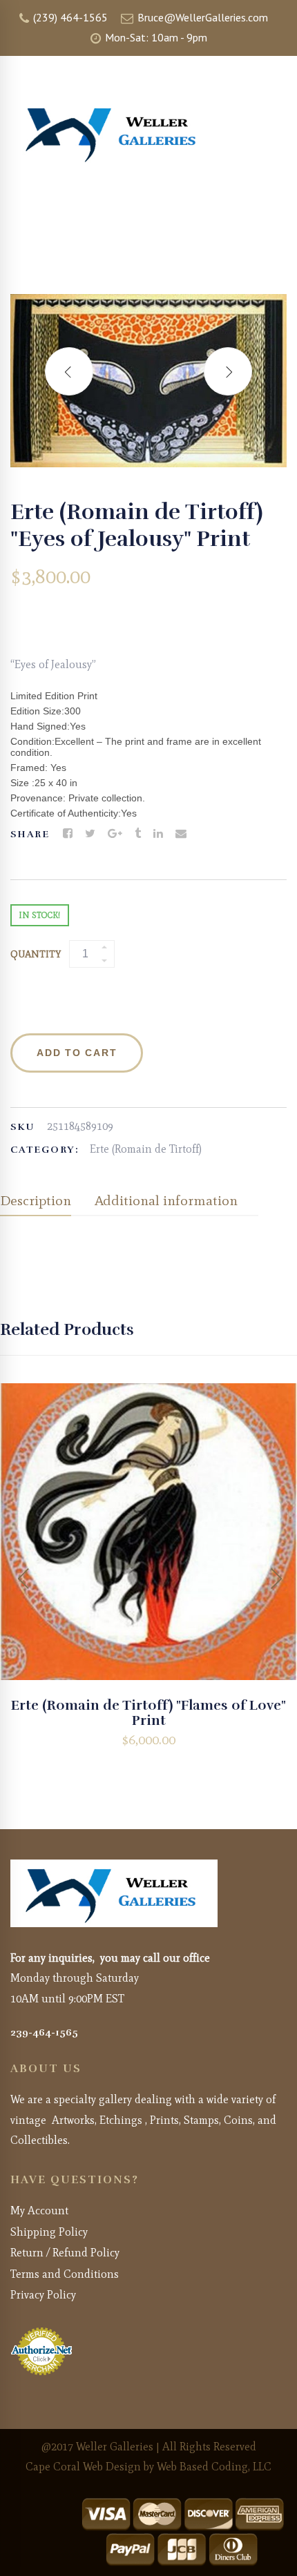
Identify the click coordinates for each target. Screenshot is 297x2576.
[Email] (181, 834)
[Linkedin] (158, 834)
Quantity (36, 954)
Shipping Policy (49, 2232)
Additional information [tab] (166, 1200)
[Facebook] (68, 834)
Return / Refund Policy (65, 2253)
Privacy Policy (43, 2295)
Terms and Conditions (65, 2274)
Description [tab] (36, 1200)
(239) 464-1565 (69, 17)
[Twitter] (90, 834)
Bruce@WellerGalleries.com (201, 17)
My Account (39, 2211)
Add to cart (77, 1053)
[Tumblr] (138, 834)
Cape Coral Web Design (83, 2467)
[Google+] (115, 834)
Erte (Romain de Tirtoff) (146, 1149)
